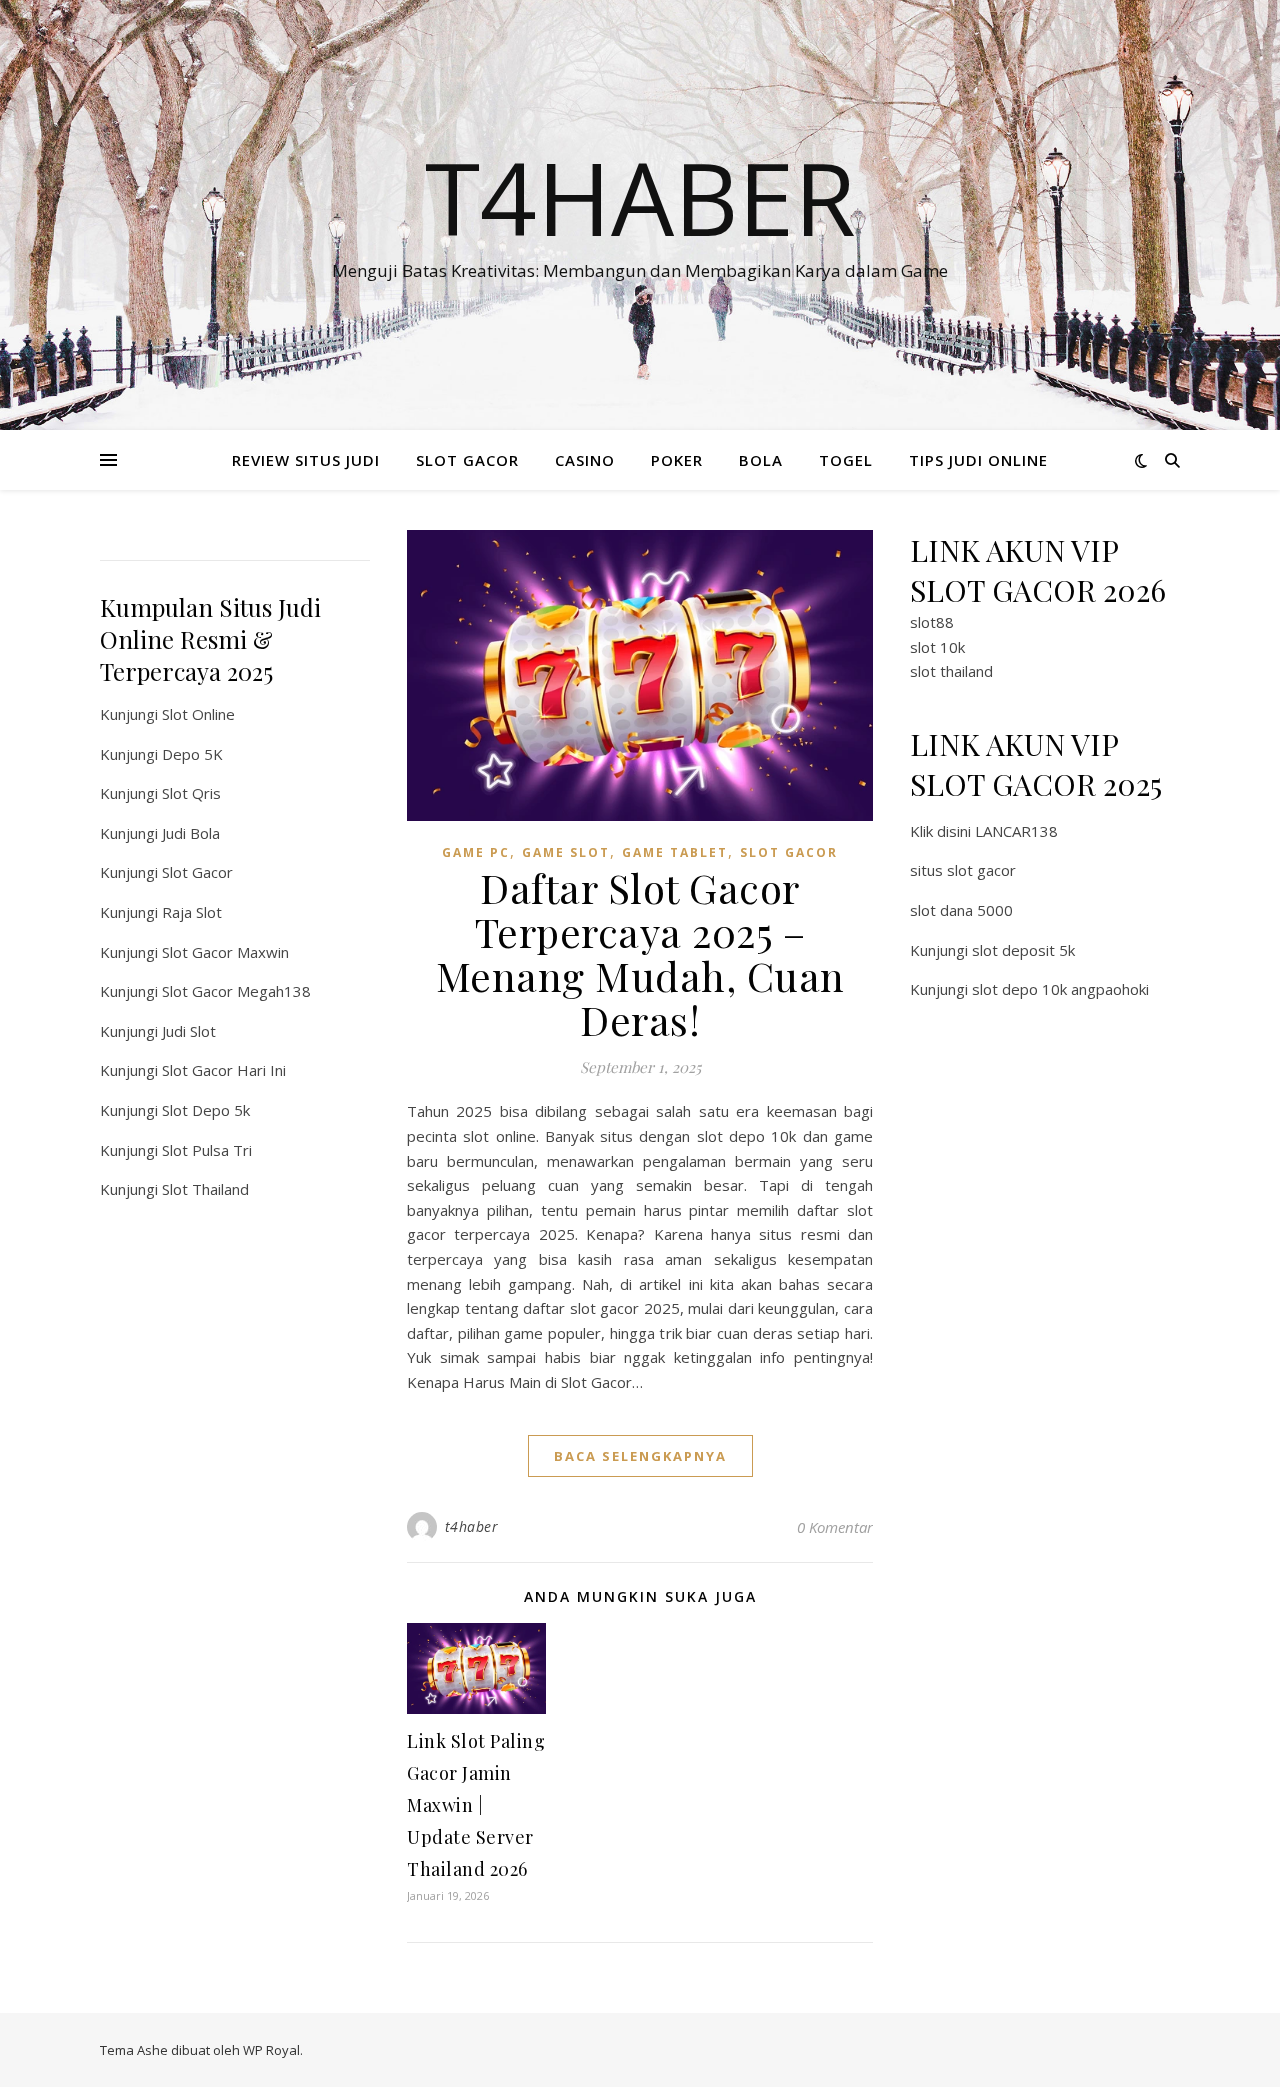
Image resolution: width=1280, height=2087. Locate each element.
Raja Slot (192, 912)
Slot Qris (191, 793)
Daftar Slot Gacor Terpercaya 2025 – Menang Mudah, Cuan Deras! (640, 953)
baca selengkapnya (640, 1456)
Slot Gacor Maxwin (225, 952)
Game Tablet (675, 852)
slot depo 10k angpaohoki (1060, 989)
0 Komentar (835, 1527)
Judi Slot (189, 1031)
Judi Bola (191, 833)
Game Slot (566, 852)
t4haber (472, 1526)
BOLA (761, 460)
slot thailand (951, 671)
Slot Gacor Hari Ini (224, 1070)
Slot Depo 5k (206, 1110)
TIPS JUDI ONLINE (978, 460)
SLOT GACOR (467, 460)
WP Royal (271, 2050)
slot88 (932, 622)
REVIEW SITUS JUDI (306, 460)
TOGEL (846, 460)
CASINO (585, 460)
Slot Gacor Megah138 (236, 991)
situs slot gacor (963, 870)
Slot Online (198, 714)
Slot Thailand (205, 1189)
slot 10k (937, 647)
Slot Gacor (197, 872)
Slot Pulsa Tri (207, 1150)
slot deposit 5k (1023, 950)
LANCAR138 (1016, 831)
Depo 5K (192, 754)
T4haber (640, 197)
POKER (677, 460)
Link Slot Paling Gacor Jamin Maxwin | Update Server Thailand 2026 (476, 1805)
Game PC (476, 852)
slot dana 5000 (961, 910)
